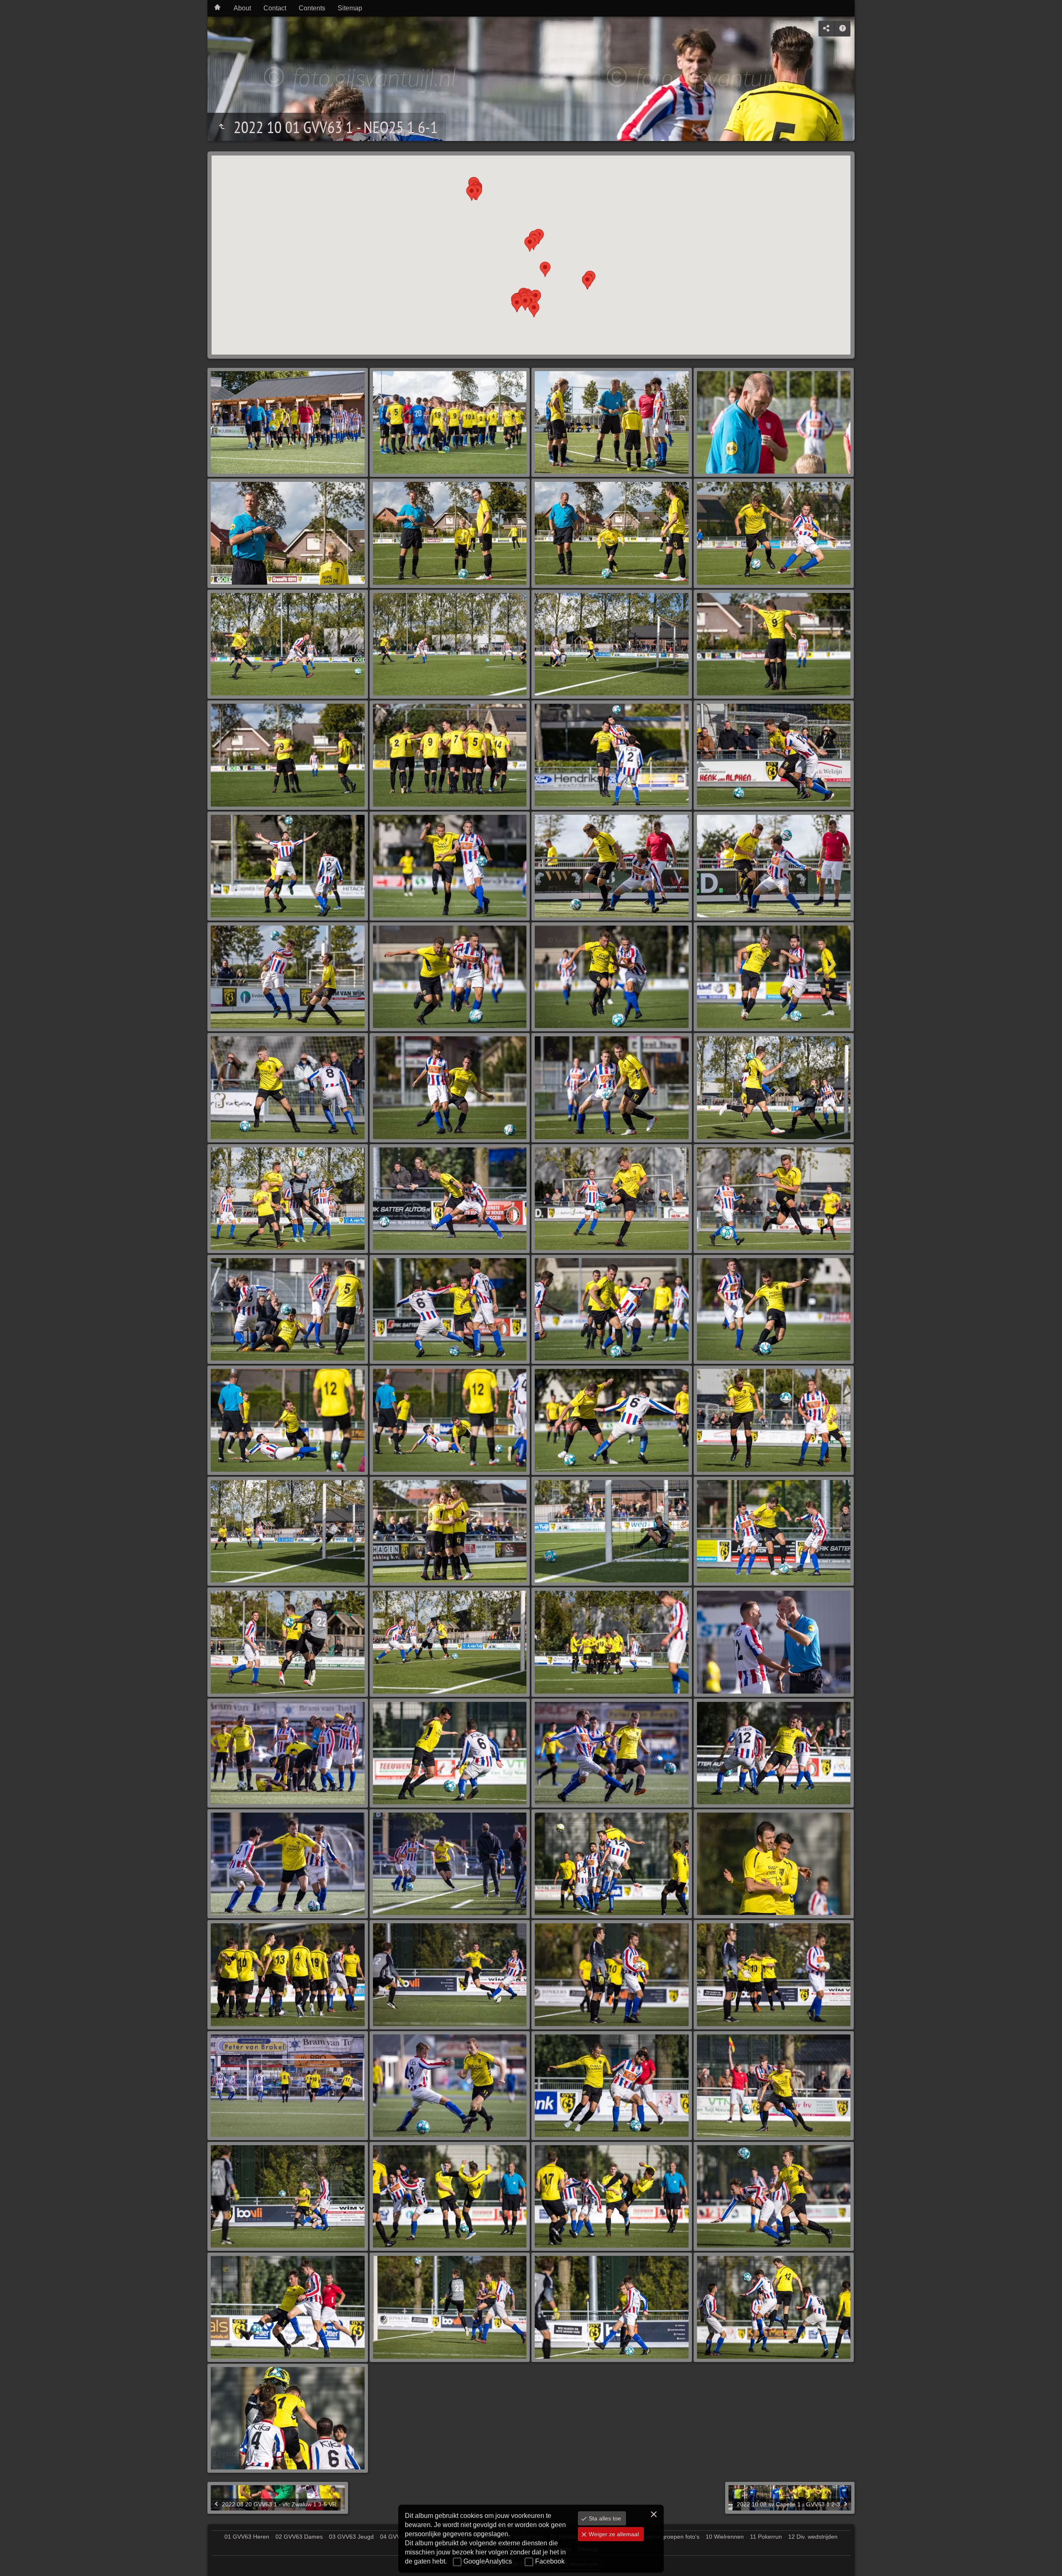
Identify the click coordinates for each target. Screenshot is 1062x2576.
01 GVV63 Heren (247, 2537)
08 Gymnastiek (606, 2537)
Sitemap (350, 8)
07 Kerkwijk (565, 2537)
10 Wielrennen (725, 2537)
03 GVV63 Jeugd (351, 2537)
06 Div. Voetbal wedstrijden (509, 2537)
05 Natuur (454, 2537)
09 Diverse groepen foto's (666, 2537)
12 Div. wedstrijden (813, 2537)
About (242, 8)
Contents (312, 8)
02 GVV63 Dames (299, 2537)
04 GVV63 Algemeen (407, 2537)
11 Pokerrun (766, 2537)
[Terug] (222, 127)
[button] (545, 269)
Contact (275, 8)
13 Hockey (479, 2549)
